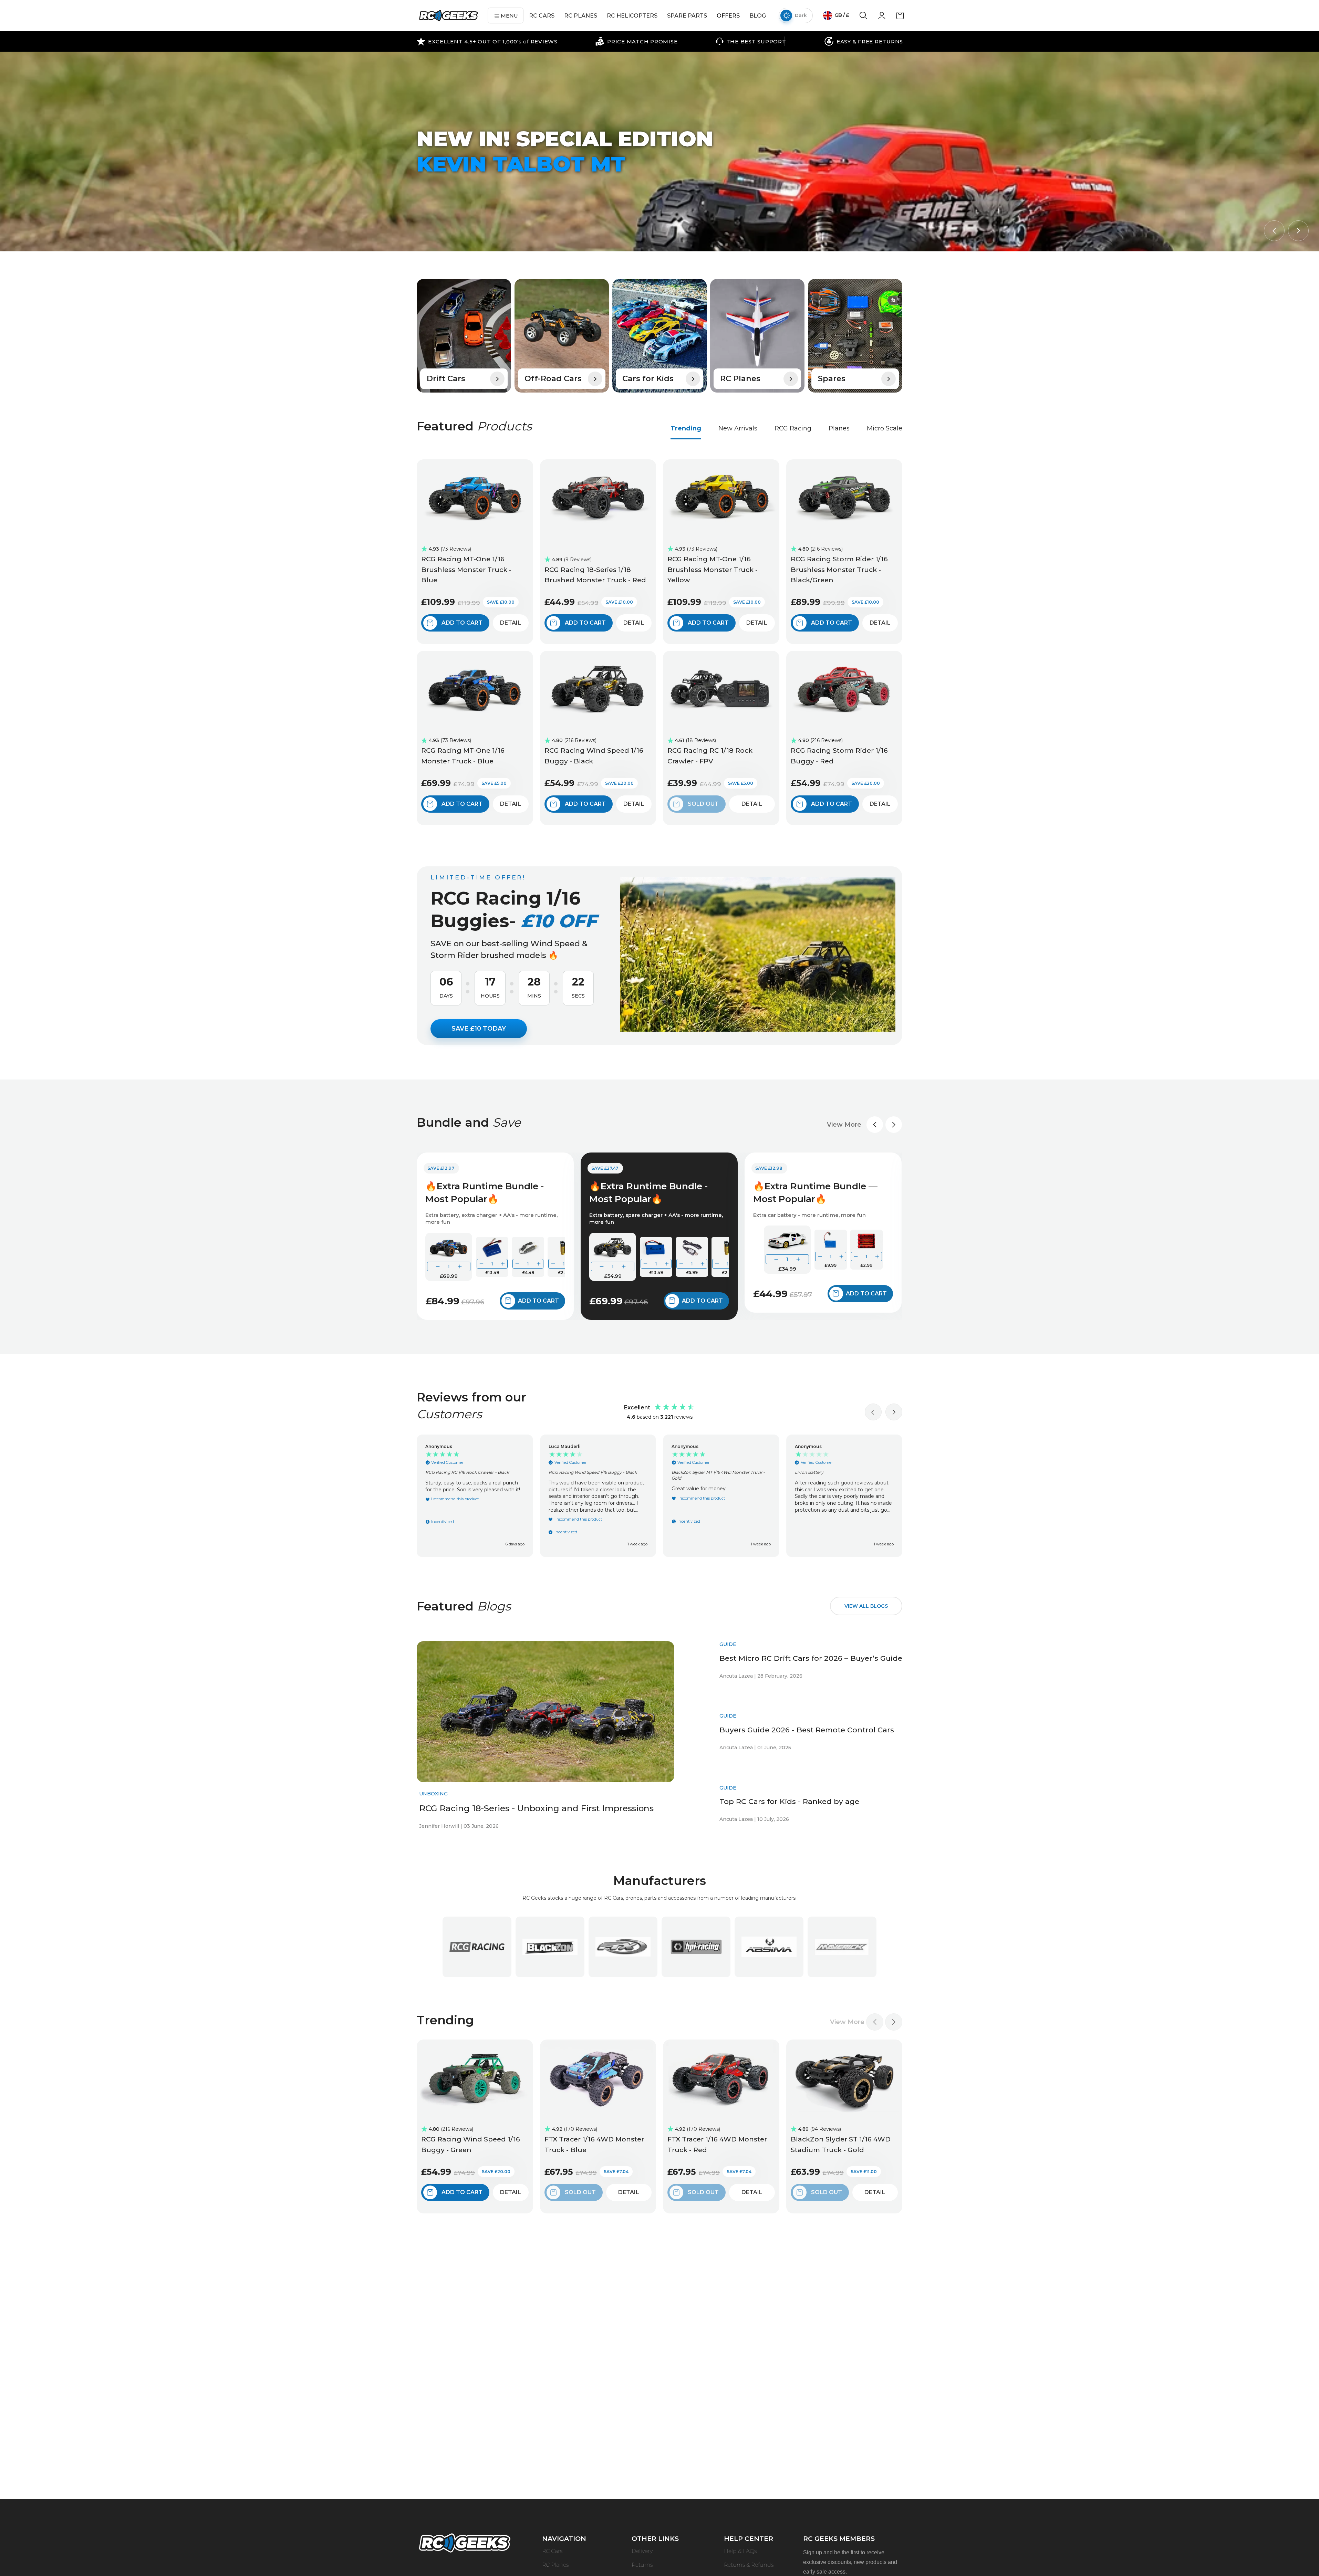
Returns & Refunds (749, 2565)
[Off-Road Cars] (562, 336)
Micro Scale (885, 428)
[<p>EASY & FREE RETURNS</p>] (864, 41)
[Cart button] (900, 18)
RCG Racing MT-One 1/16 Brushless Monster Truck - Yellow (713, 570)
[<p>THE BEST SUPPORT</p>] (751, 41)
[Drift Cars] (464, 336)
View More (844, 1125)
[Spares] (855, 336)
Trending (686, 428)
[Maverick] (842, 1947)
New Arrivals (738, 428)
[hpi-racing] (696, 1947)
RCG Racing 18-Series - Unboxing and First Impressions (536, 1808)
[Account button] (882, 18)
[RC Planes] (757, 336)
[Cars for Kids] (659, 336)
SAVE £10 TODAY (479, 1029)
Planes (839, 428)
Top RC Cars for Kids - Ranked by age (789, 1801)
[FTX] (623, 1947)
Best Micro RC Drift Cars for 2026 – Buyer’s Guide (811, 1658)
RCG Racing (793, 428)
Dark (801, 15)
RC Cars (552, 2551)
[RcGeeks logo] (465, 2544)
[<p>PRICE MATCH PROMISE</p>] (636, 41)
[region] (659, 1496)
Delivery (642, 2551)
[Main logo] (449, 16)
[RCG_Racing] (477, 1947)
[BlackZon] (550, 1947)
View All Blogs (866, 1606)
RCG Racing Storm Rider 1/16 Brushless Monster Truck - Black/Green (839, 570)
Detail (511, 623)
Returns (642, 2565)
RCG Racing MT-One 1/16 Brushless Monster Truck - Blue (466, 570)
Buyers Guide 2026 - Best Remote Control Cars (807, 1730)
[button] (1274, 231)
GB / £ (841, 15)
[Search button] (863, 18)
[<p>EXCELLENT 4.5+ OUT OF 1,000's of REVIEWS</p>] (487, 41)
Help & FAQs (740, 2551)
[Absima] (769, 1947)
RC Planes (555, 2565)
